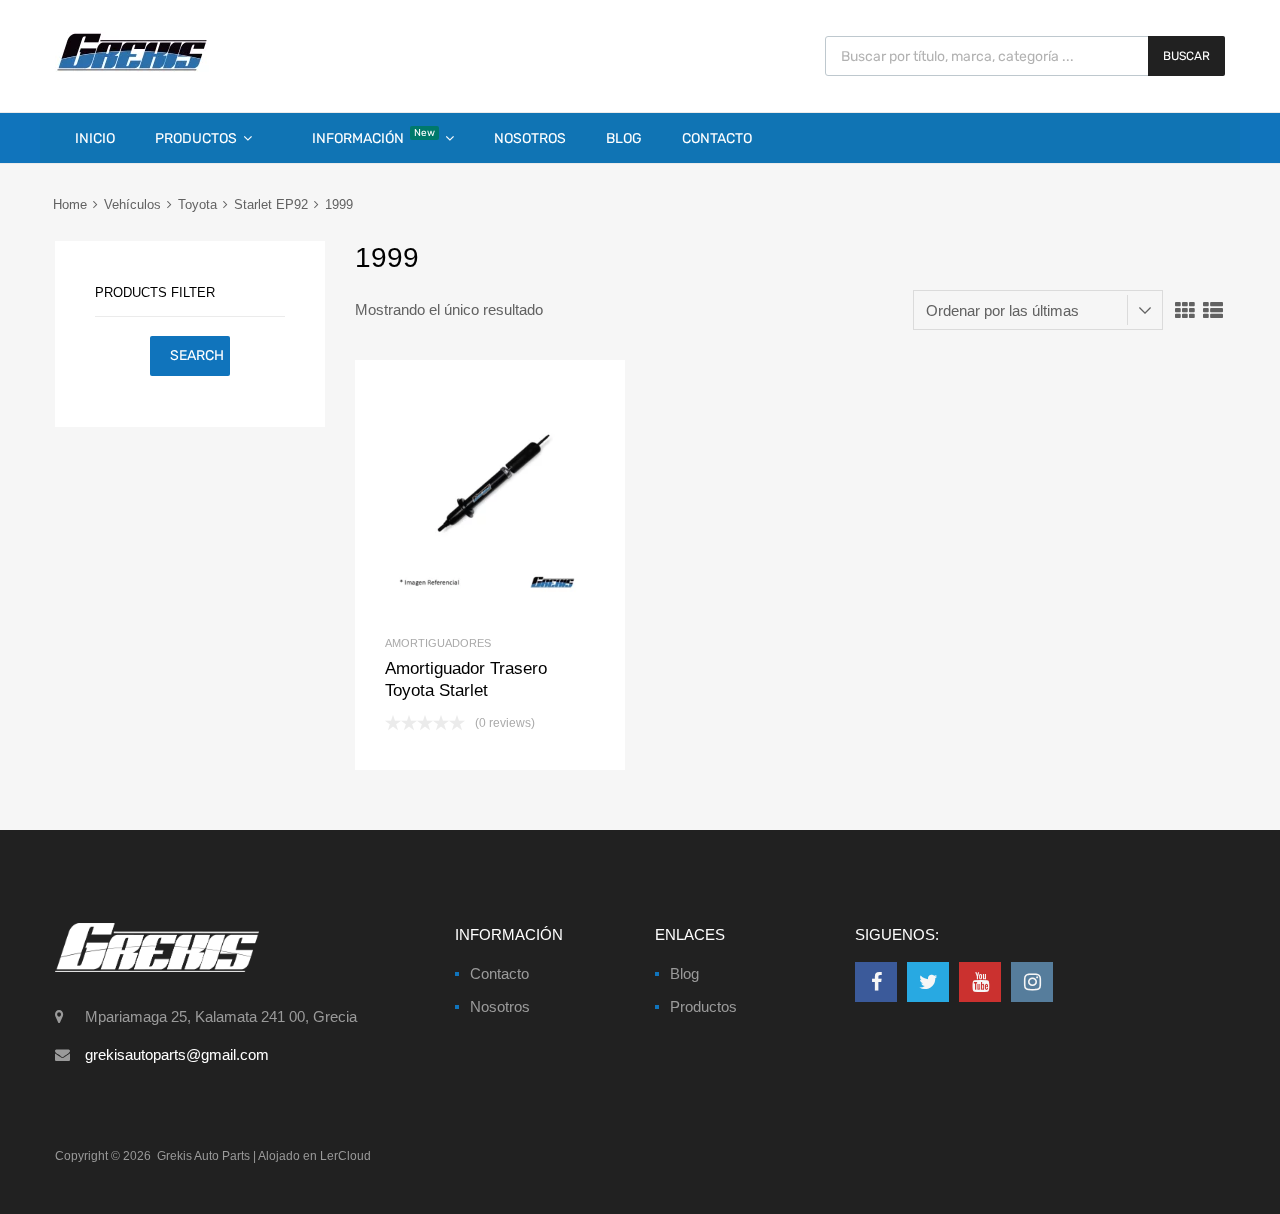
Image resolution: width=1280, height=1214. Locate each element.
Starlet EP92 (271, 204)
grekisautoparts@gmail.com (177, 1054)
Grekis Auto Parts (203, 1156)
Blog (624, 138)
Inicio (95, 138)
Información (373, 137)
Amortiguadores (438, 643)
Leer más (523, 495)
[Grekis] (132, 67)
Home (70, 204)
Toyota (197, 204)
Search (197, 355)
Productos (196, 138)
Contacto (717, 138)
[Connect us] (876, 982)
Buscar (1186, 56)
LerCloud (345, 1156)
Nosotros (530, 138)
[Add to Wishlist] (456, 495)
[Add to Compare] (490, 495)
